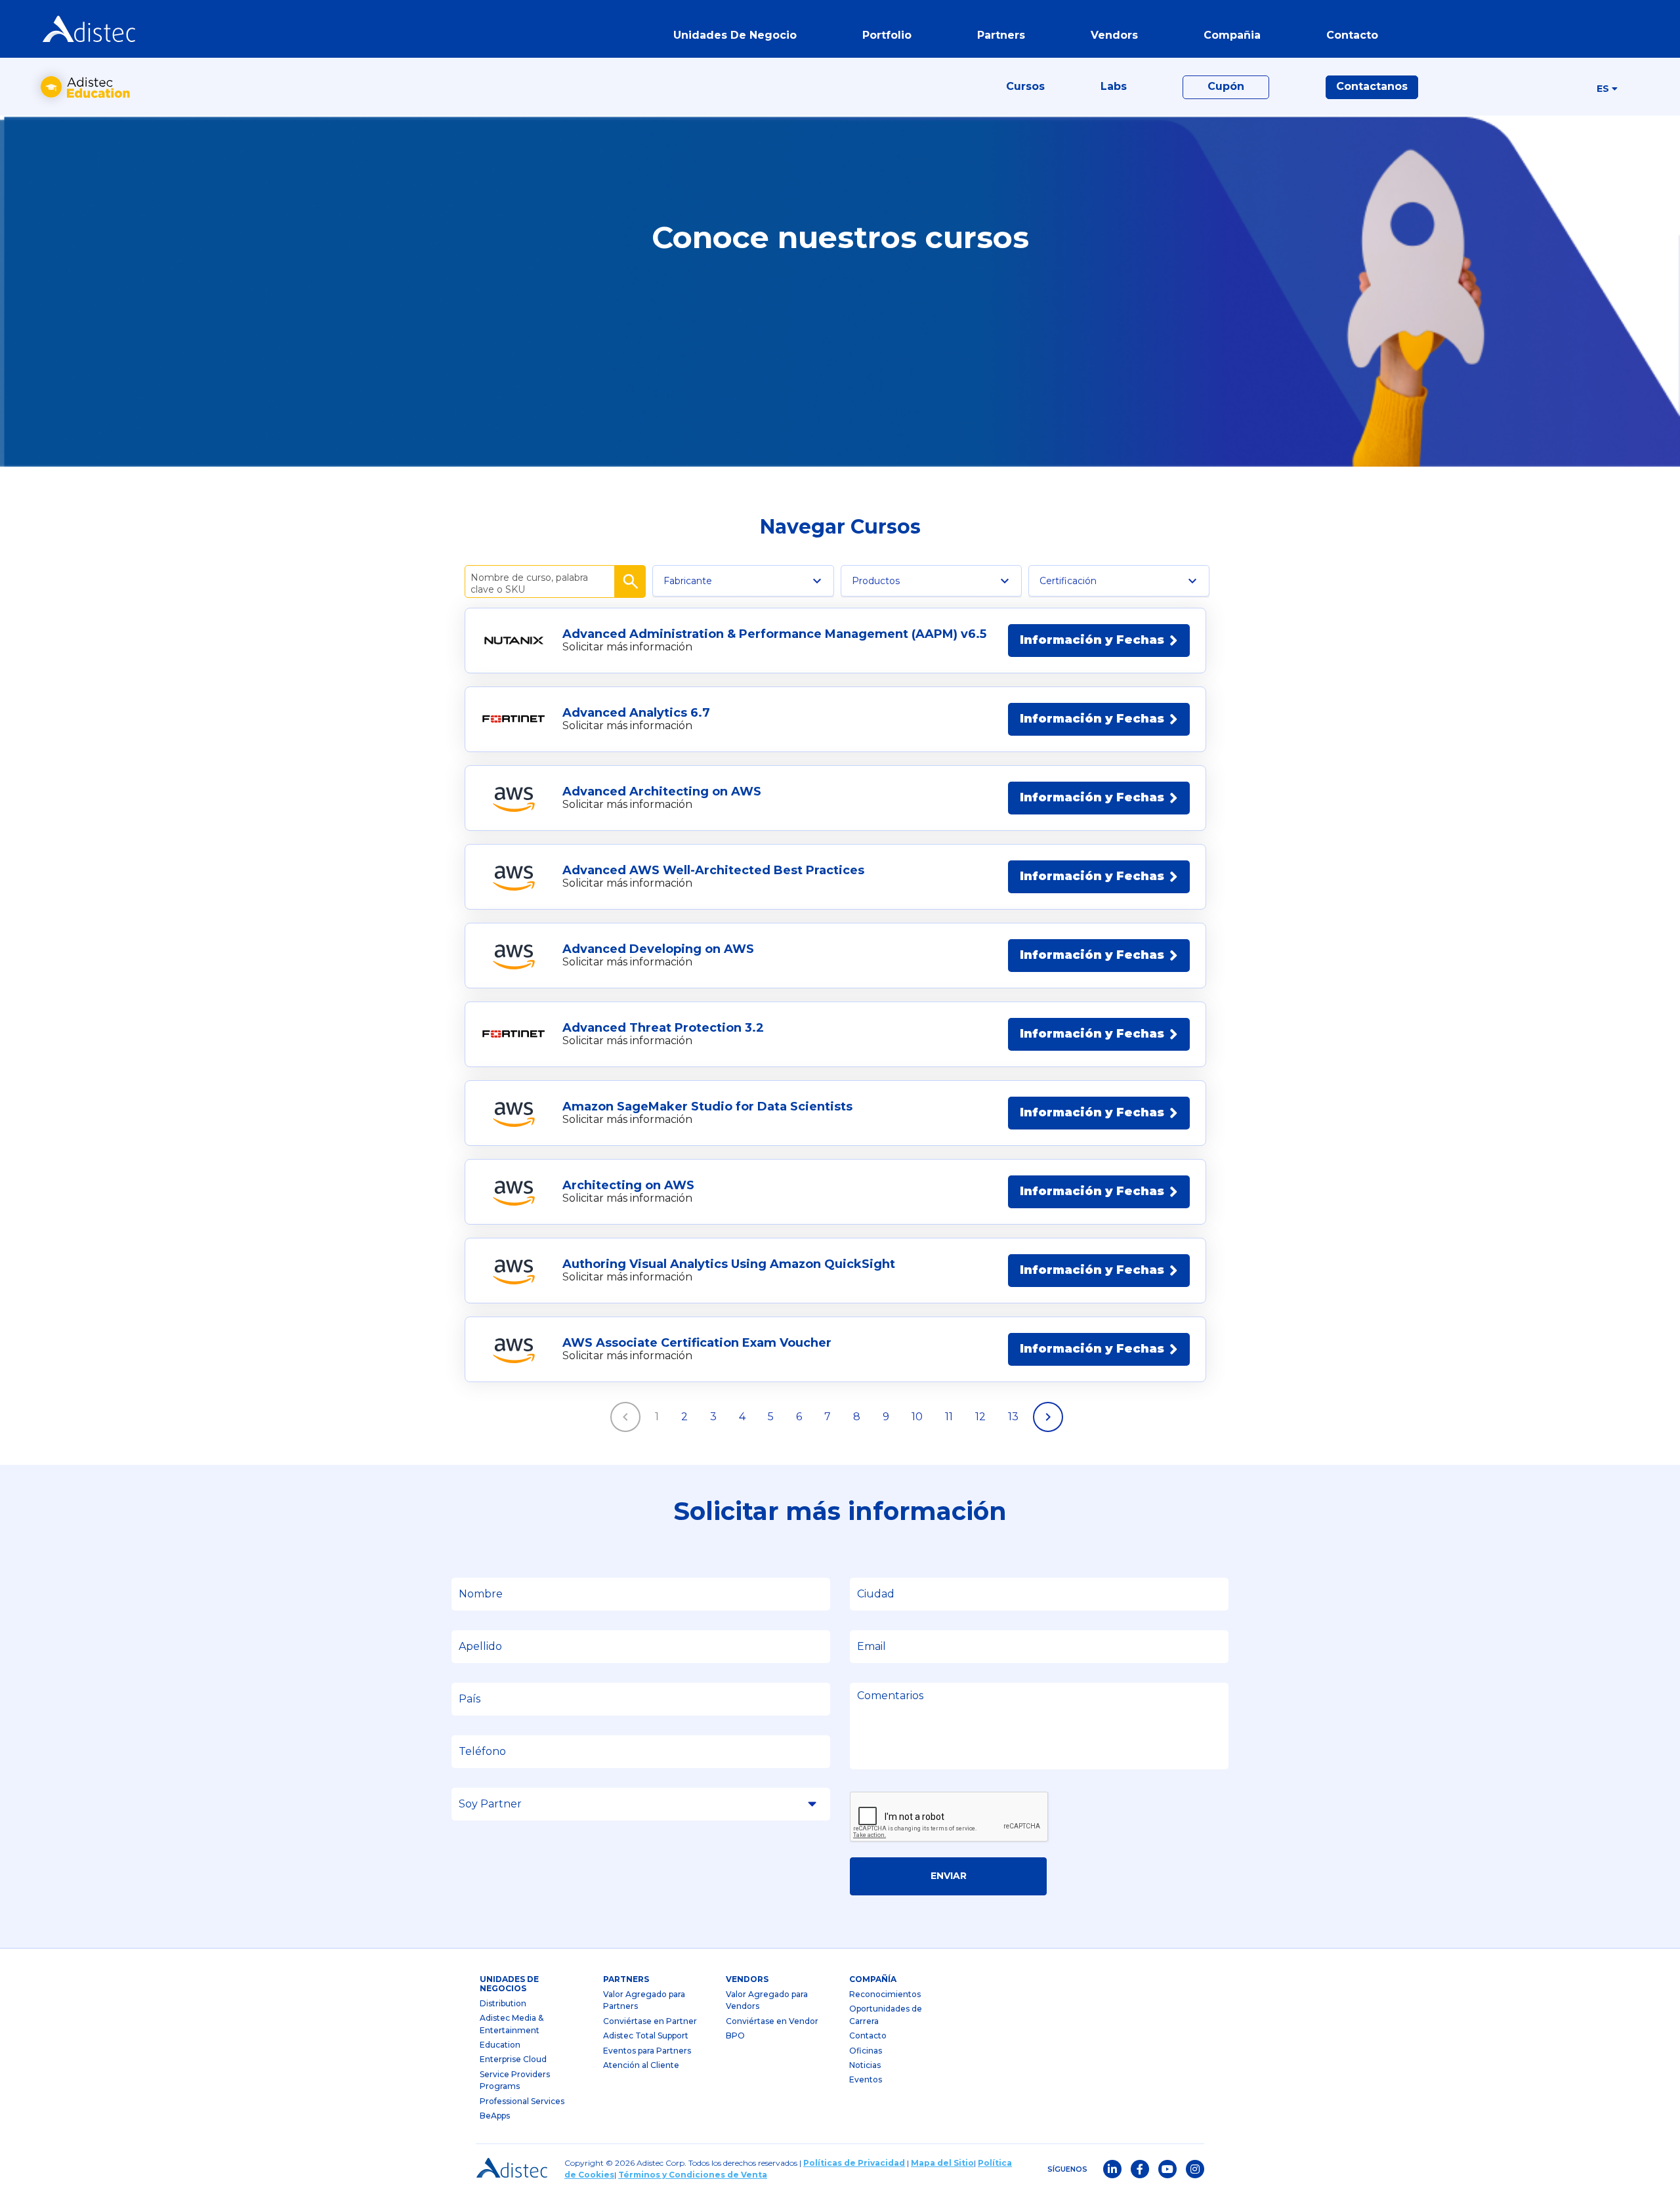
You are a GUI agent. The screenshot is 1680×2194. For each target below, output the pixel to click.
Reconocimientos (885, 1994)
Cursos (1025, 86)
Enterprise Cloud (513, 2059)
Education (500, 2045)
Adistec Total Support (646, 2036)
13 (1013, 1417)
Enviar (949, 1876)
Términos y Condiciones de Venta (693, 2175)
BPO (735, 2036)
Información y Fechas (1092, 640)
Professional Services (522, 2101)
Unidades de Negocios (509, 1984)
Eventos (866, 2079)
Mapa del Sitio (942, 2163)
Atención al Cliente (641, 2065)
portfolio (887, 35)
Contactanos (1372, 86)
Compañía (873, 1979)
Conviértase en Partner (650, 2021)
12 (980, 1417)
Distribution (503, 2003)
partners (626, 1979)
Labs (1114, 86)
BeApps (495, 2116)
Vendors (747, 1979)
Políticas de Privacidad (854, 2163)
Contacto (868, 2036)
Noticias (865, 2065)
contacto (1352, 35)
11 (949, 1417)
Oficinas (866, 2051)
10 (917, 1417)
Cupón (1226, 86)
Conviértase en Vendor (772, 2021)
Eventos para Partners (647, 2051)
